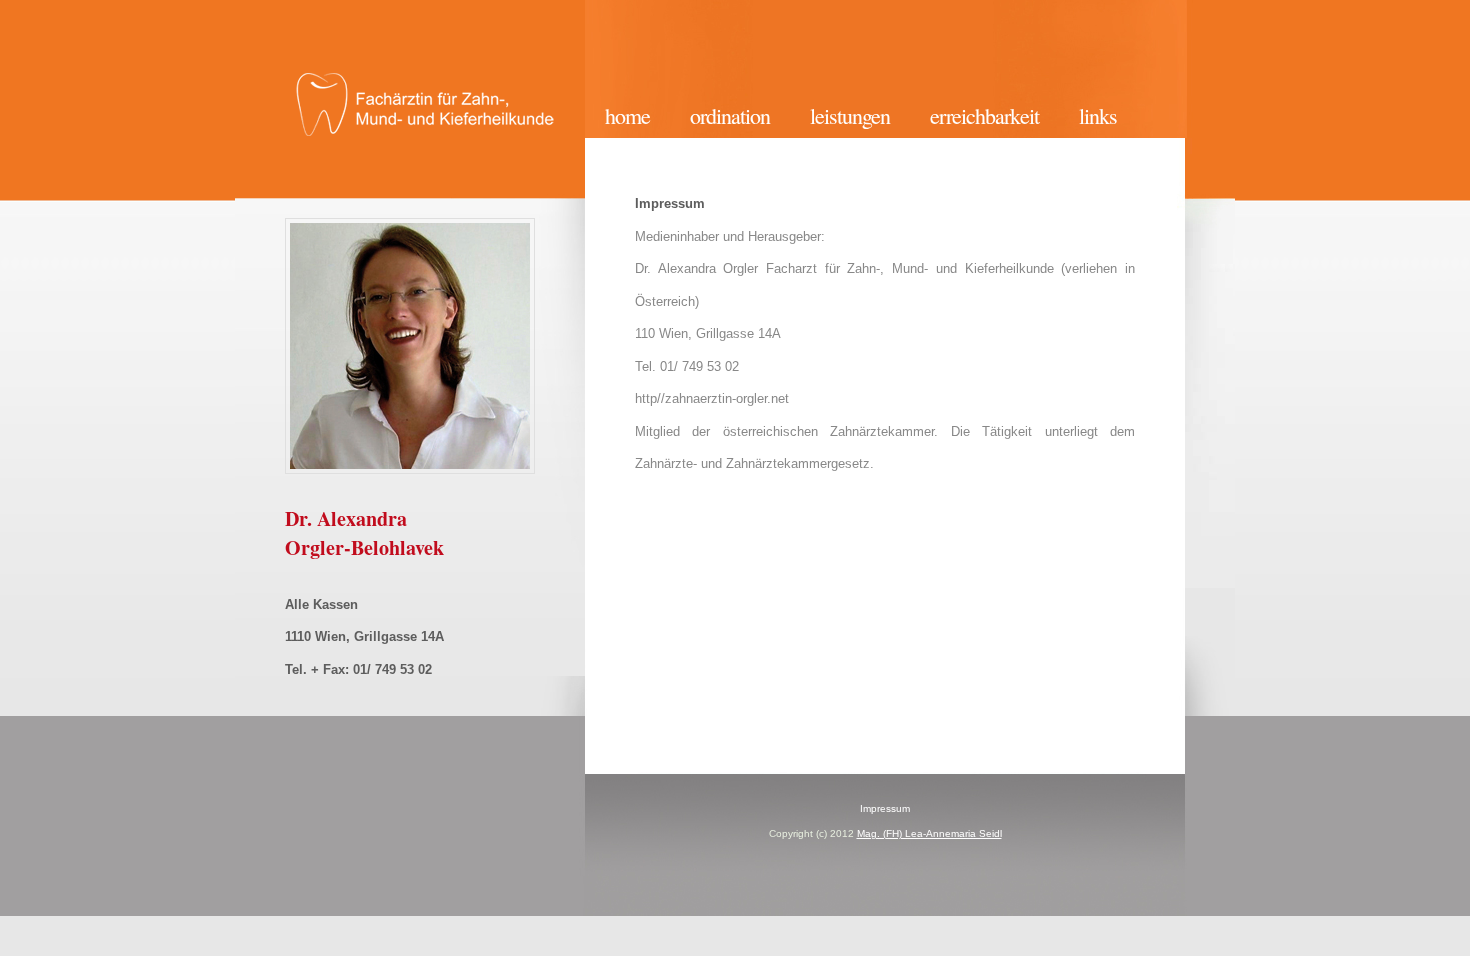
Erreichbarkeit (984, 115)
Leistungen (850, 115)
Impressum (885, 808)
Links (1098, 115)
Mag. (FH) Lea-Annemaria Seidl (929, 833)
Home (627, 115)
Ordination (730, 115)
